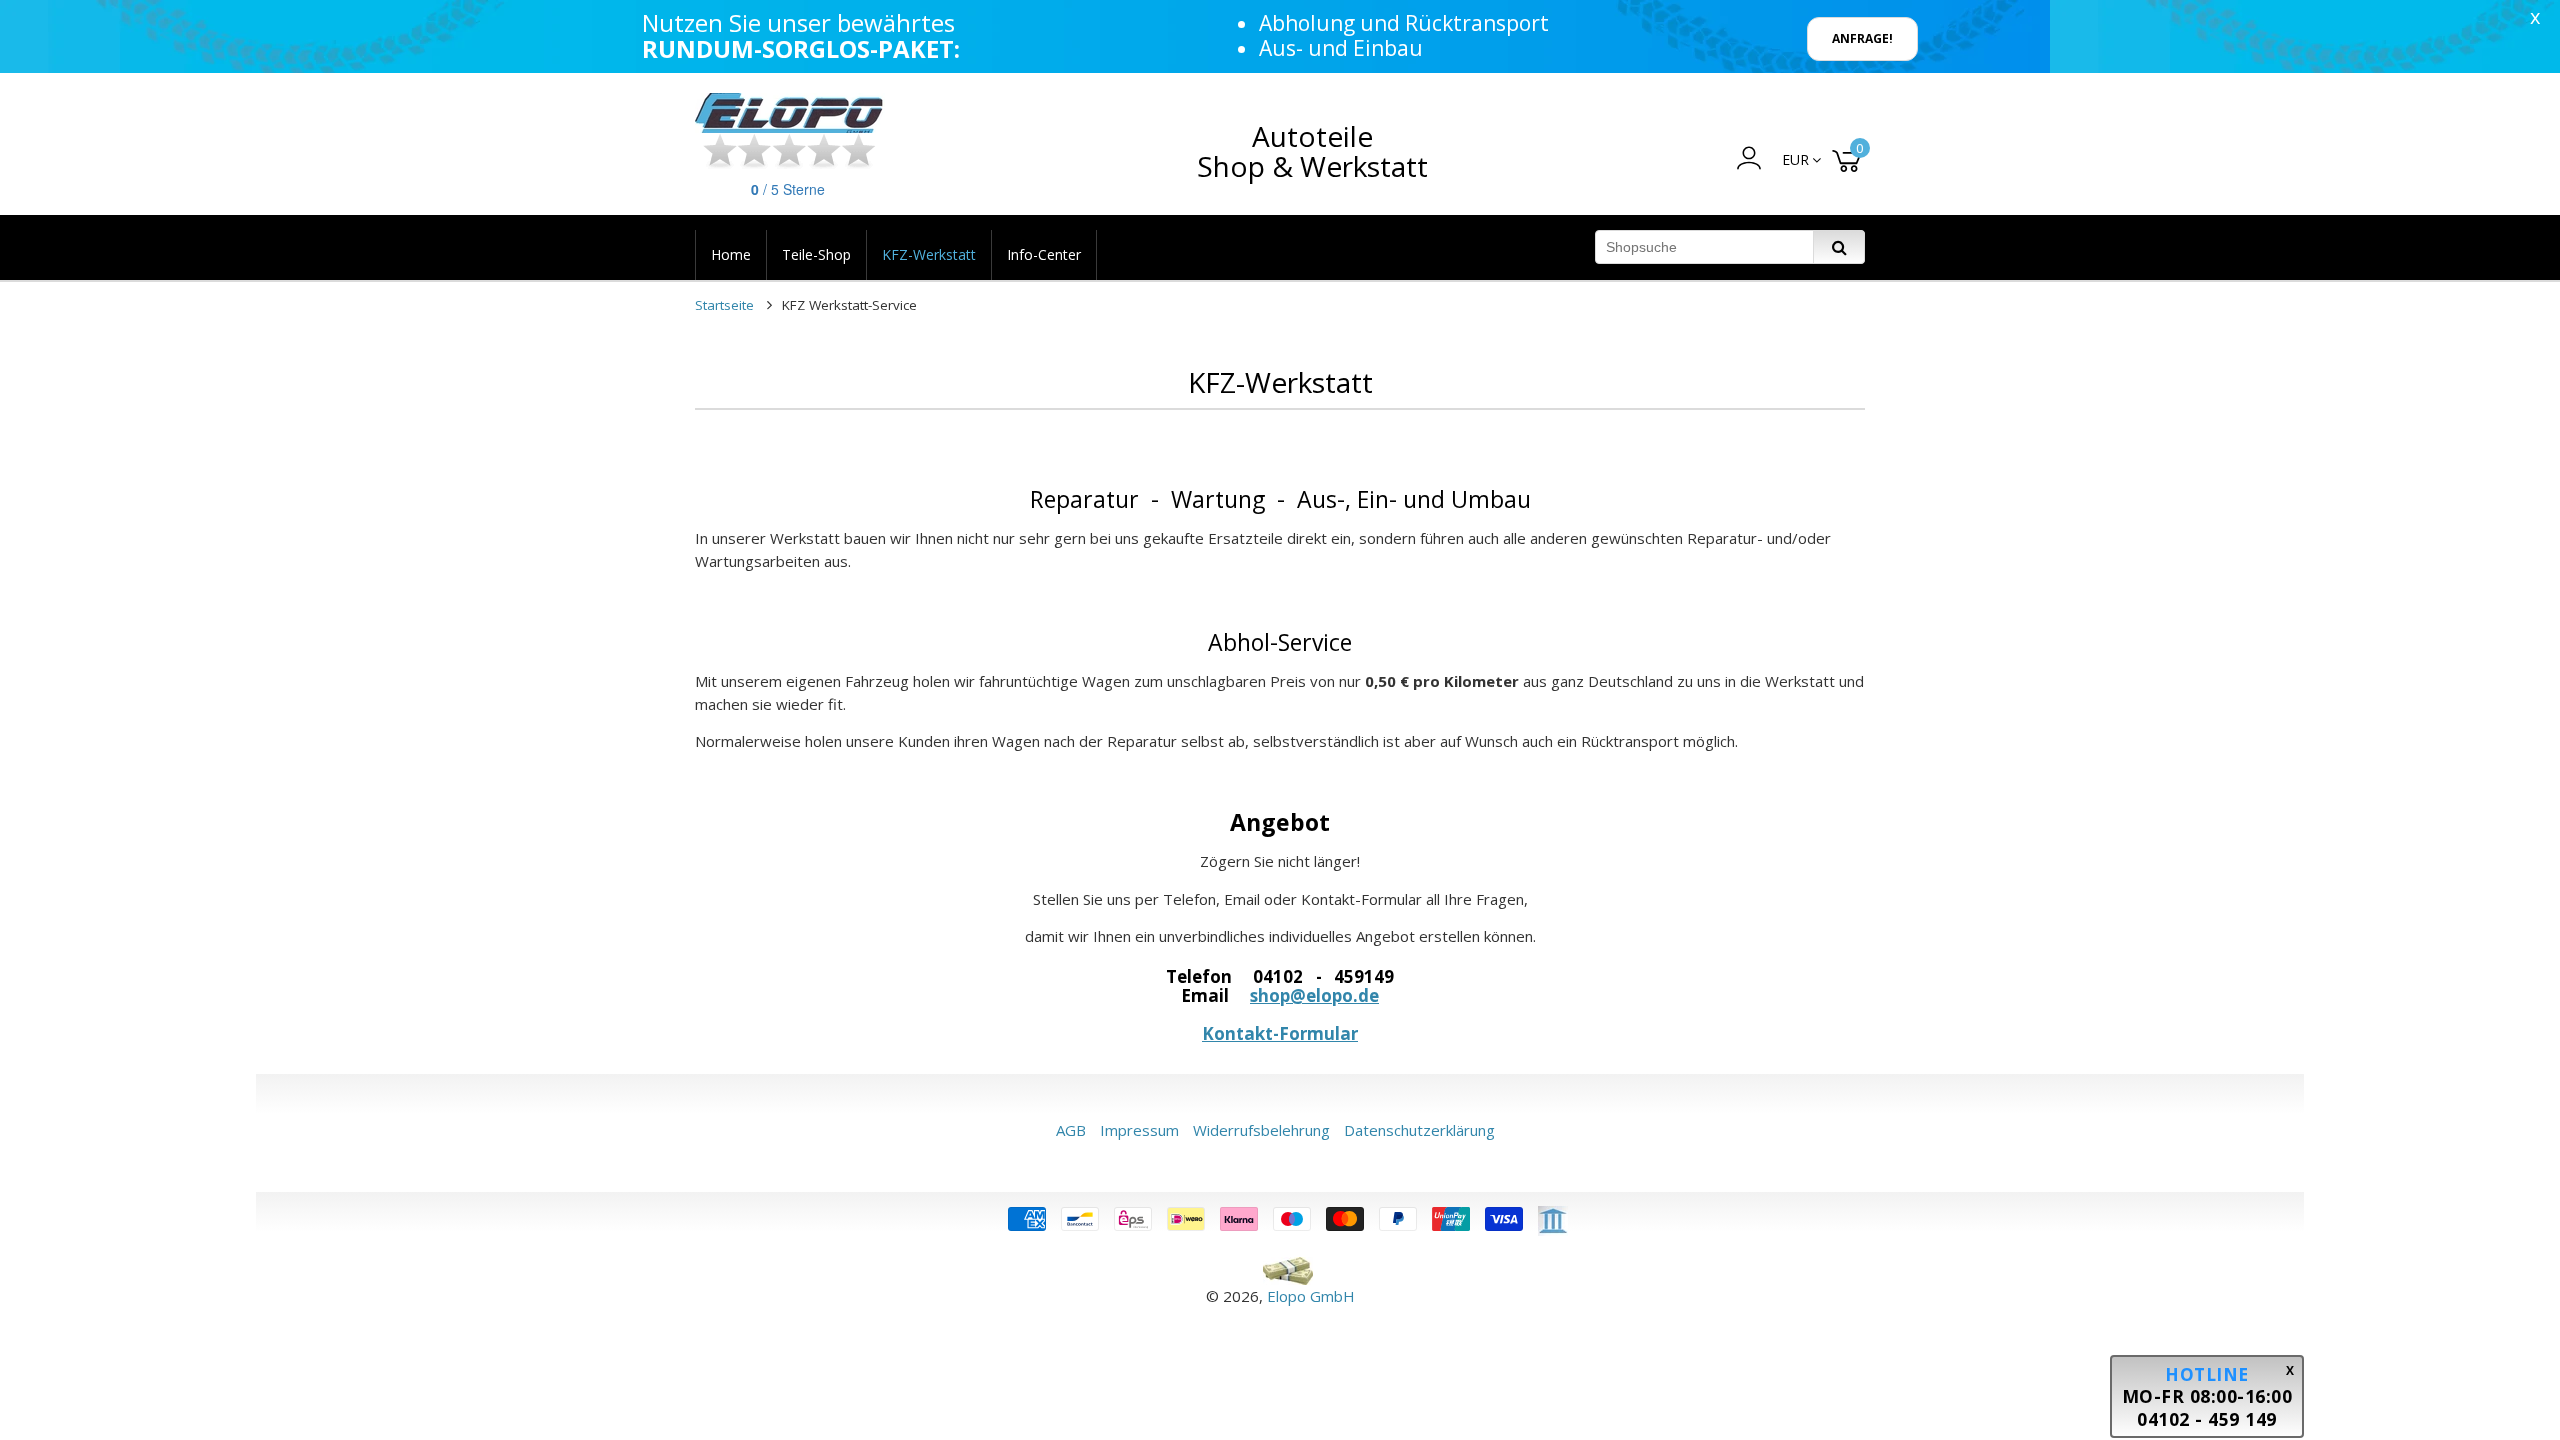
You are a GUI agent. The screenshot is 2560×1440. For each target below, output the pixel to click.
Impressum (1139, 1130)
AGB (1071, 1130)
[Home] (790, 113)
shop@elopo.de (1314, 995)
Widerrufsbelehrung (1261, 1130)
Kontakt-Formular (1280, 1033)
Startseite (724, 305)
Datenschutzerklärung (1419, 1130)
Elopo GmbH (1311, 1296)
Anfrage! (1862, 38)
